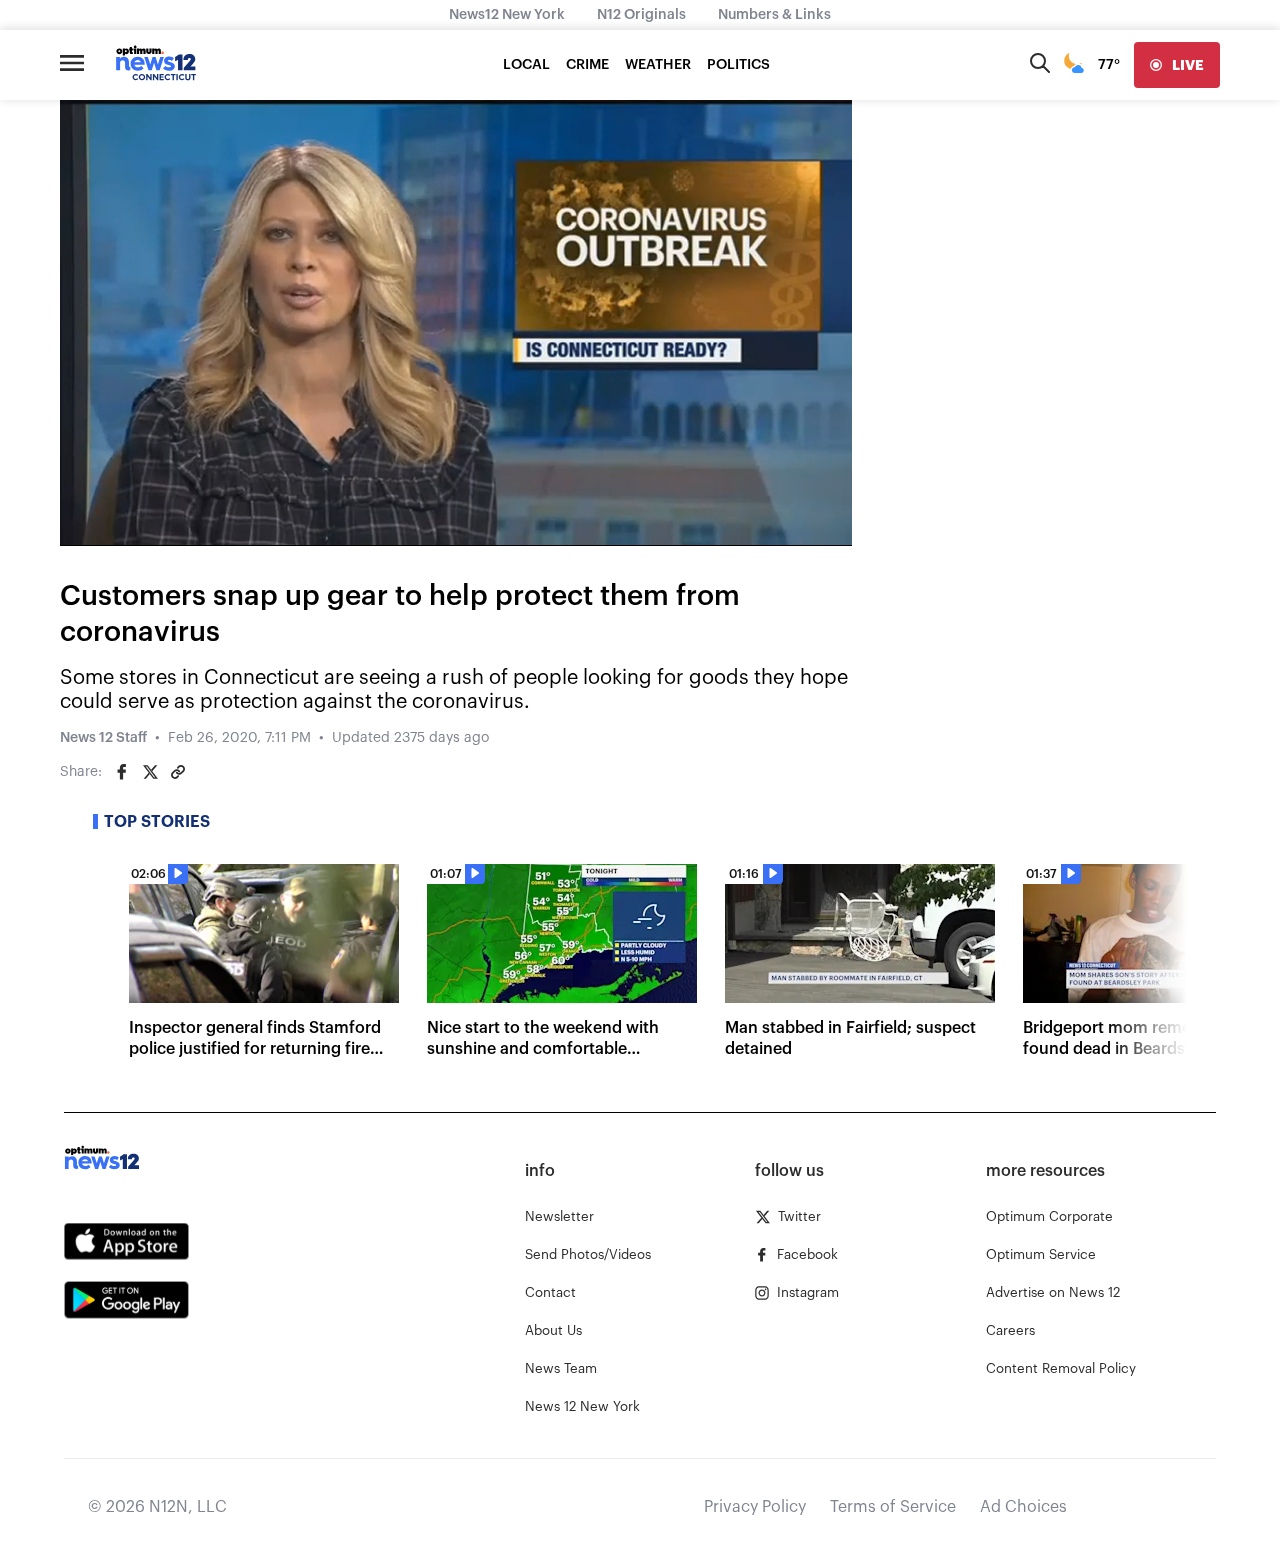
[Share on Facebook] (122, 772)
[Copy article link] (178, 772)
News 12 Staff (103, 738)
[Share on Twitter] (150, 772)
